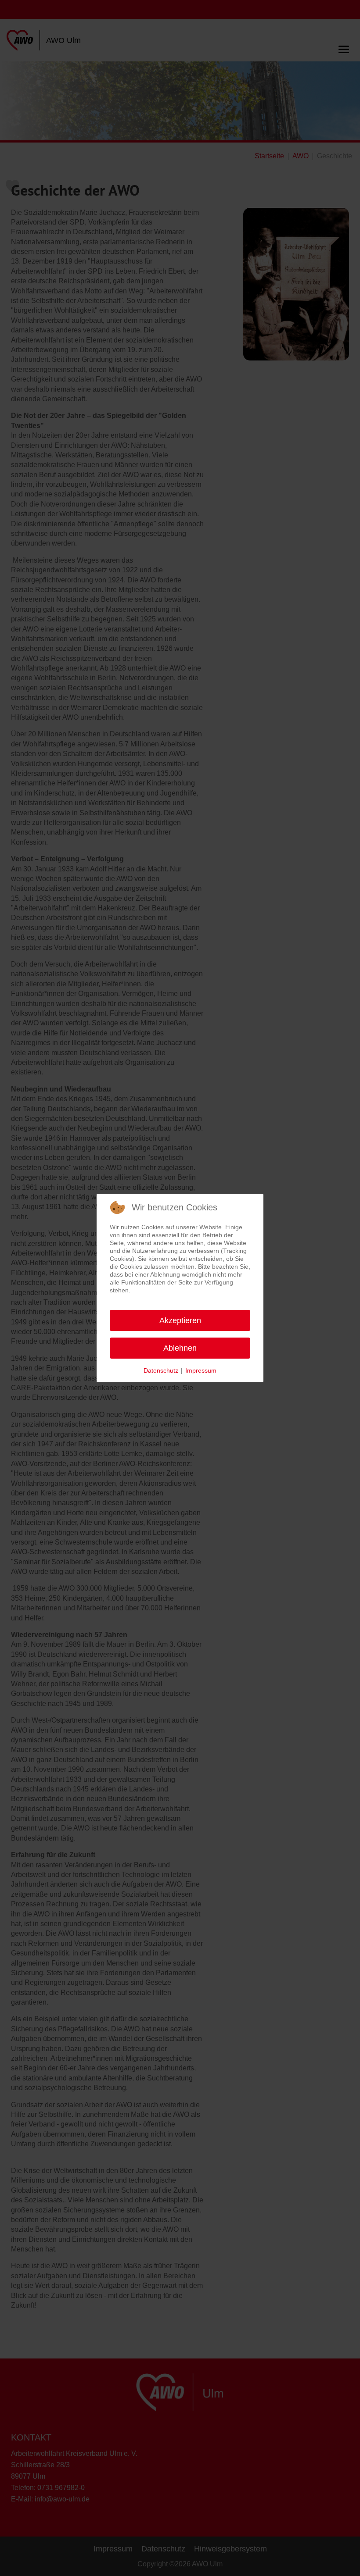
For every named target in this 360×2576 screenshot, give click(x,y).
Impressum (201, 1370)
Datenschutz (161, 1370)
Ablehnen (180, 1348)
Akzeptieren (180, 1320)
